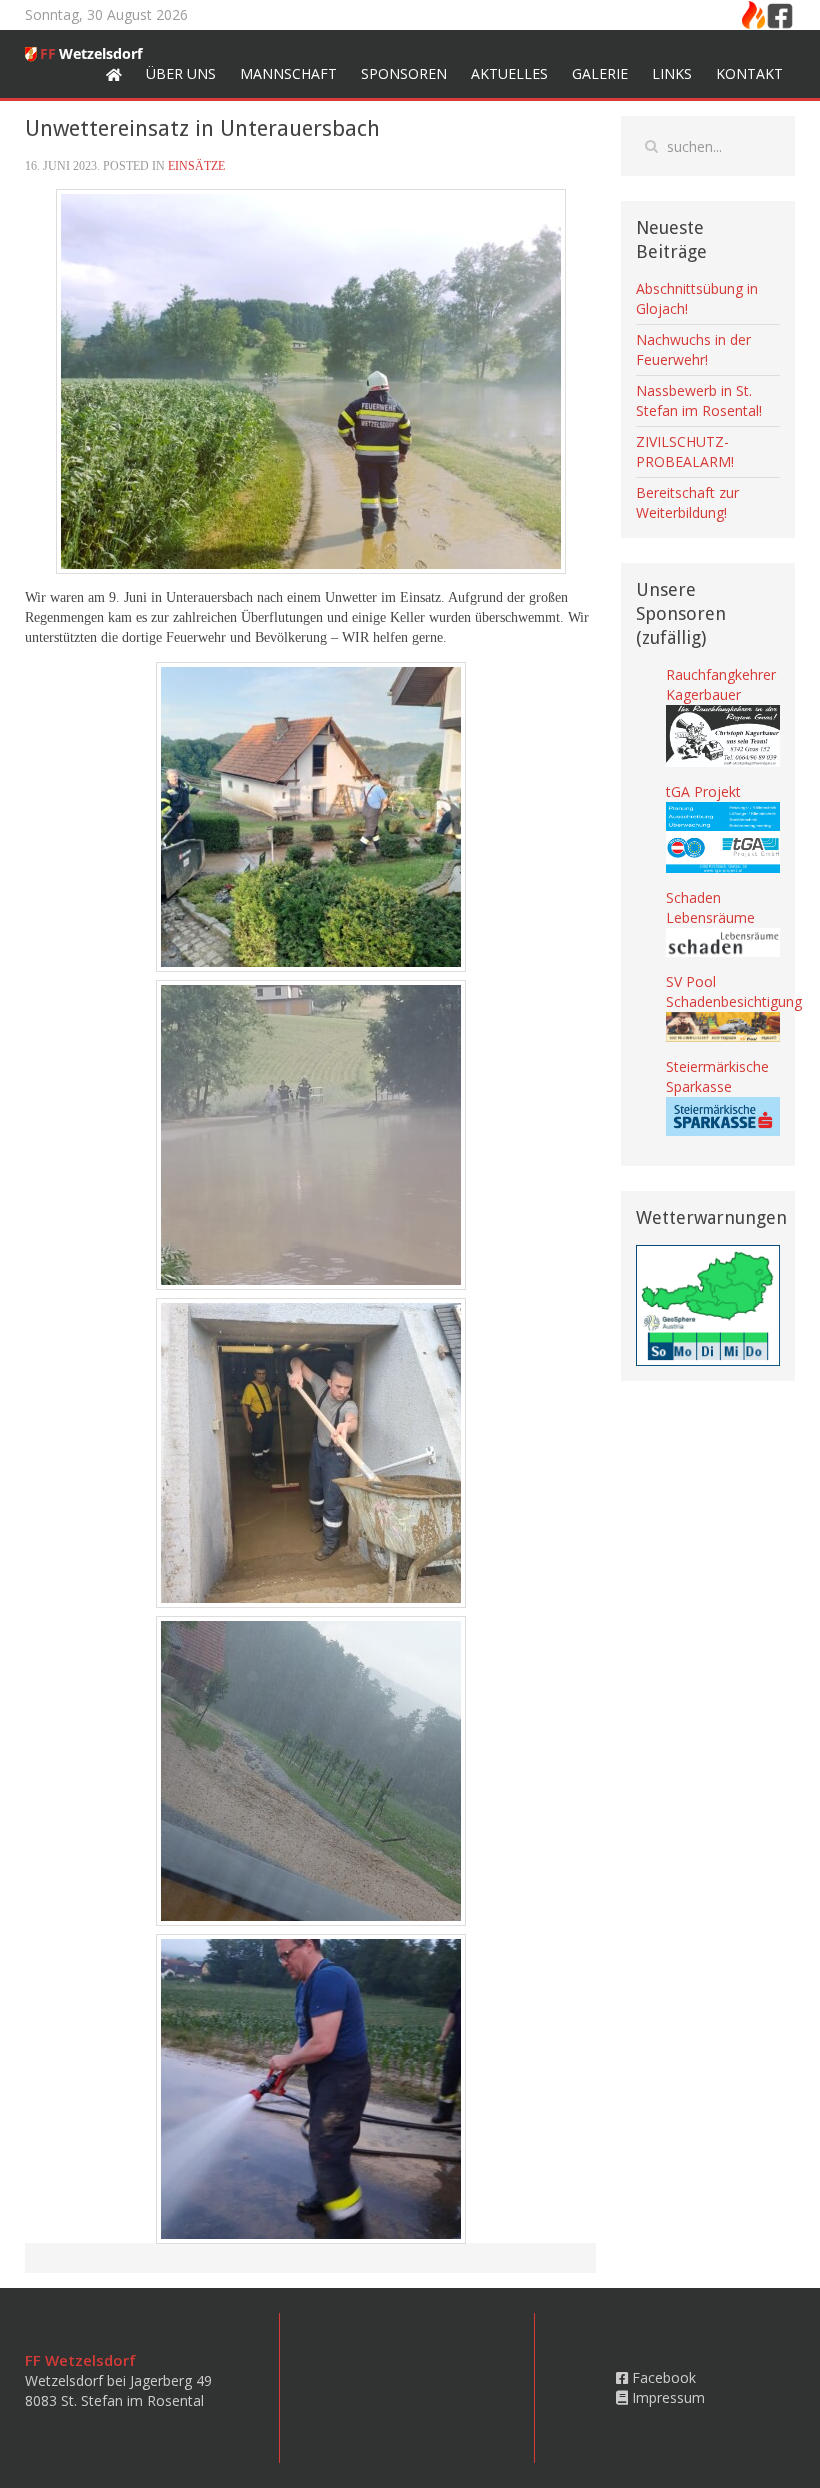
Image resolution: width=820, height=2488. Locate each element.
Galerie (600, 73)
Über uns (181, 73)
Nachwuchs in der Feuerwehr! (693, 349)
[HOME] (114, 74)
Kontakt (749, 73)
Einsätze (196, 166)
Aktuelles (509, 73)
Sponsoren (404, 73)
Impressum (666, 2397)
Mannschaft (288, 73)
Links (672, 73)
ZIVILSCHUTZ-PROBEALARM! (685, 451)
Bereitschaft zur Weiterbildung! (687, 502)
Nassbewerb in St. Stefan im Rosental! (699, 400)
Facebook (662, 2377)
